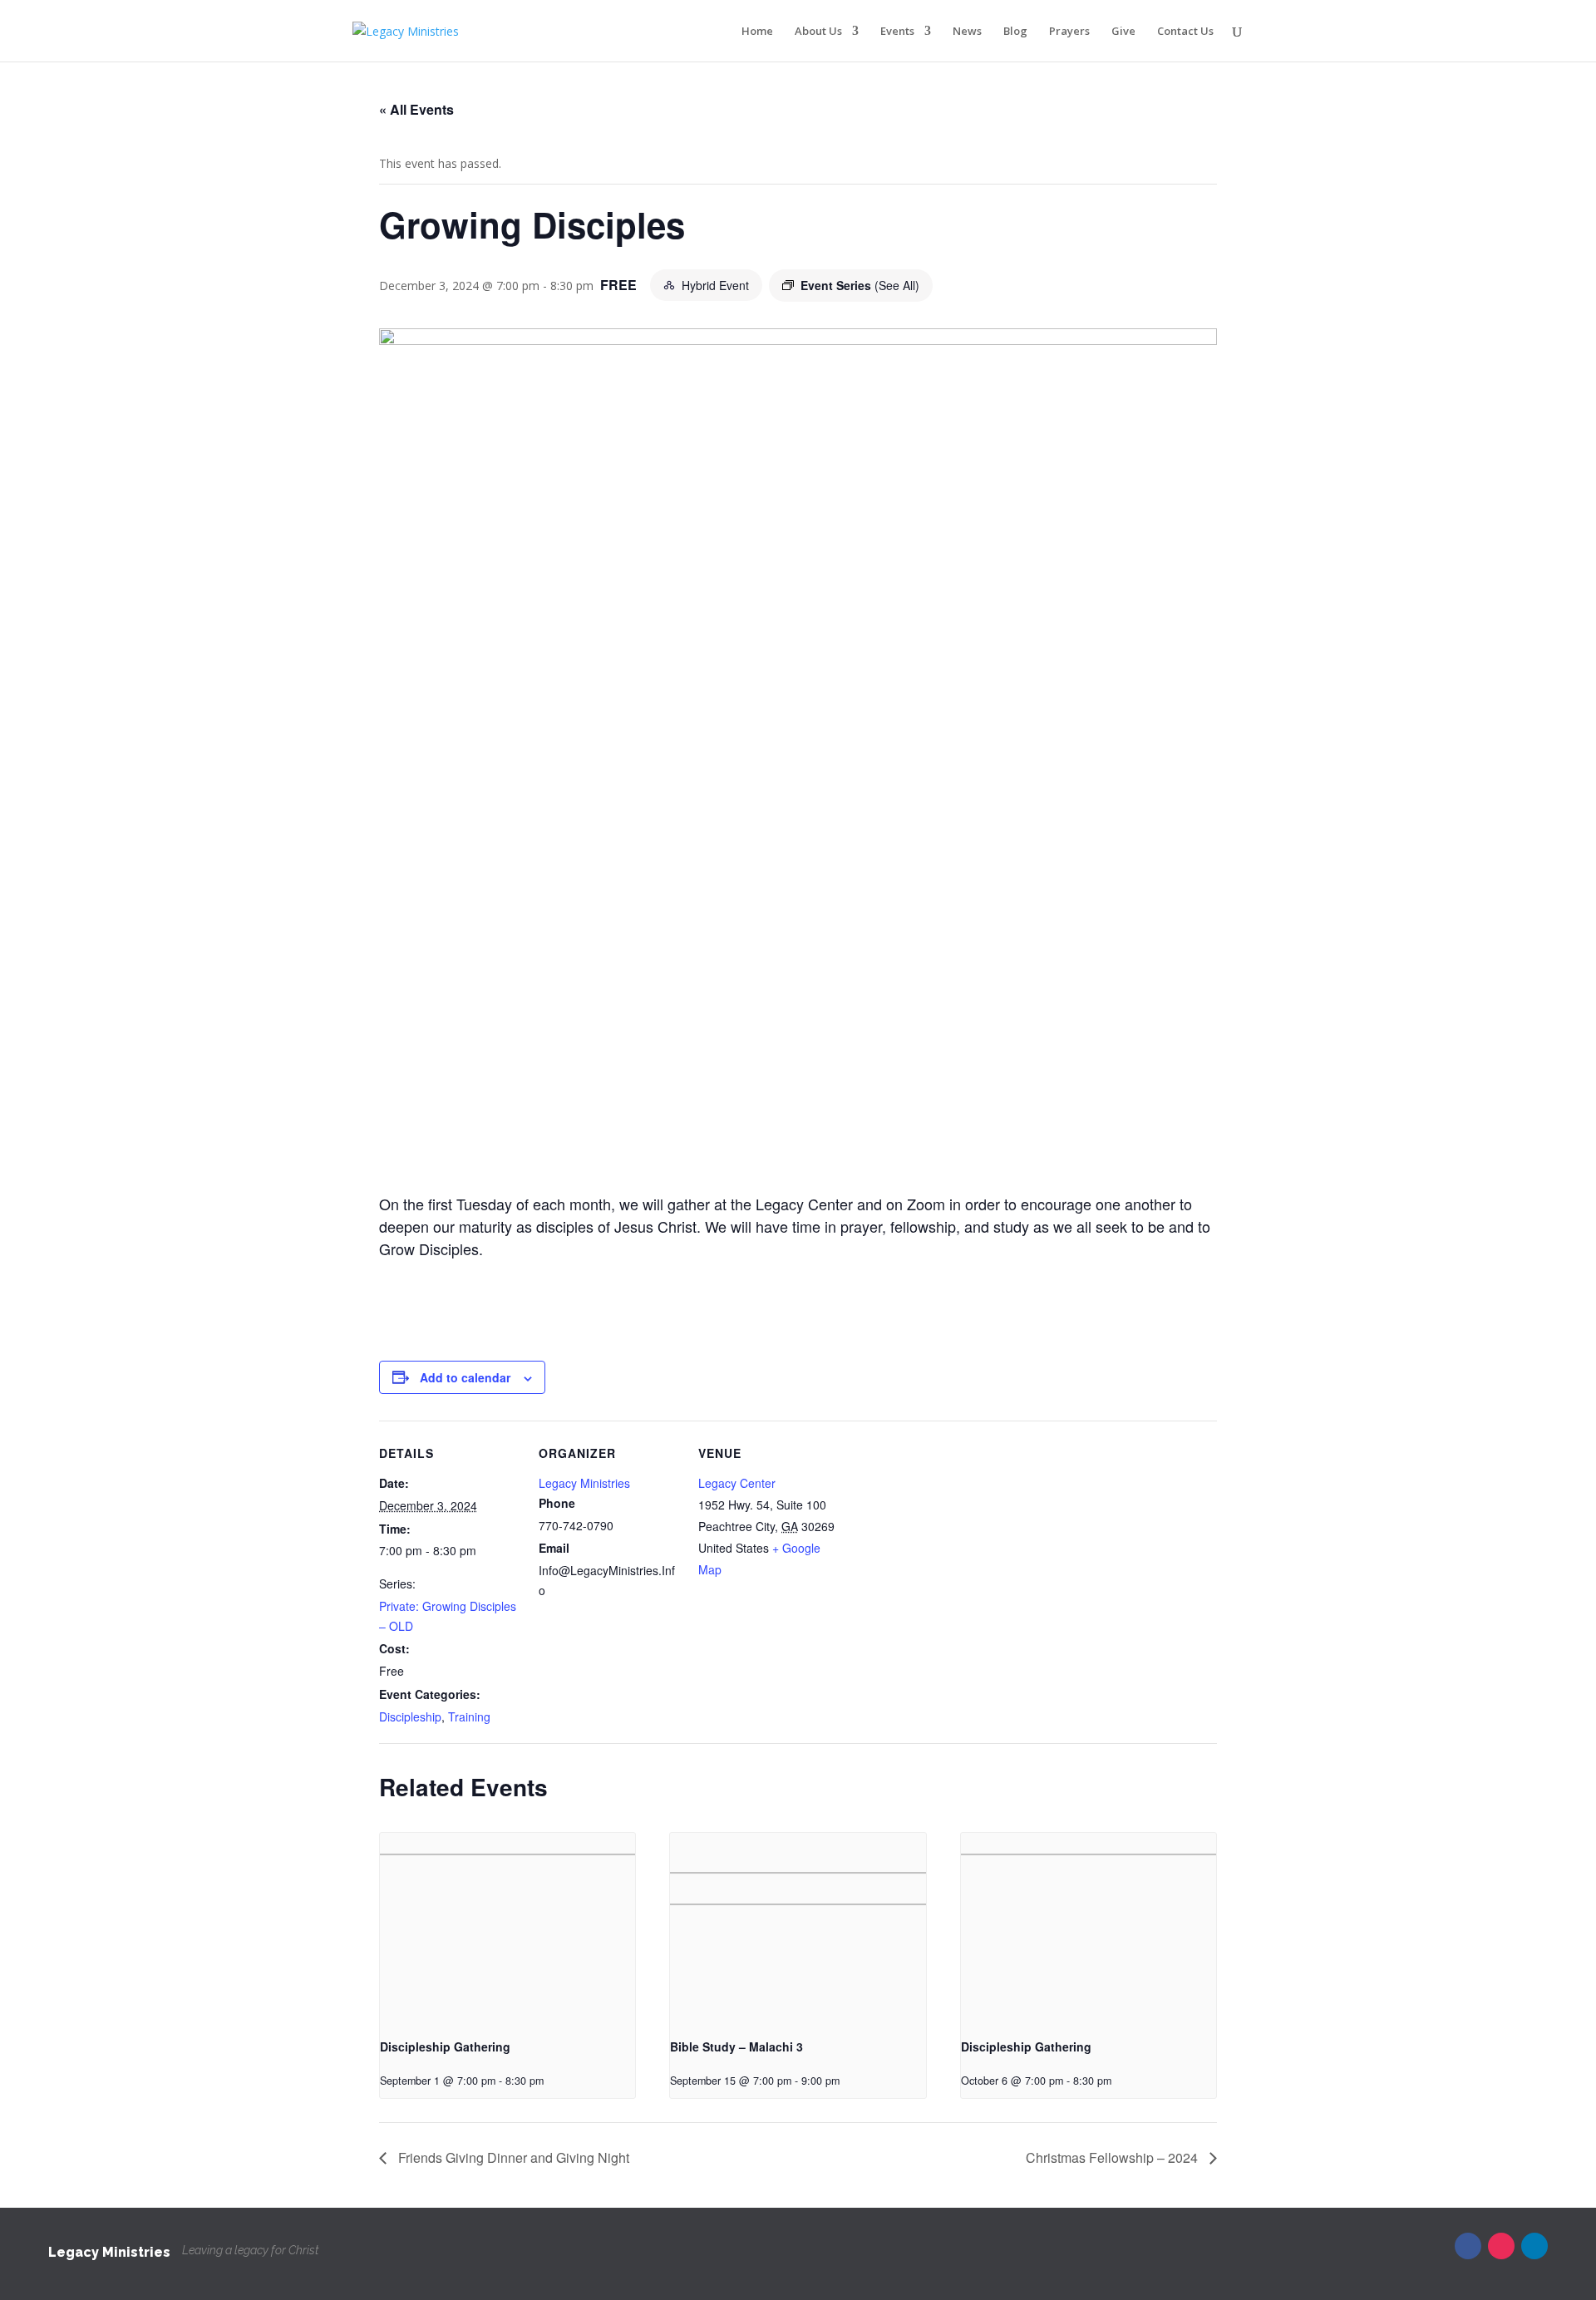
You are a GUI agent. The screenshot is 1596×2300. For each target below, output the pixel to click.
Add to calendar (465, 1377)
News (967, 32)
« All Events (416, 109)
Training (469, 1716)
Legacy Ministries (584, 1483)
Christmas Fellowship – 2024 (1113, 2157)
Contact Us (1185, 32)
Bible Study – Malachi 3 (736, 2046)
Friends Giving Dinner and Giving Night (512, 2157)
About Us (818, 32)
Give (1123, 32)
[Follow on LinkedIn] (1534, 2246)
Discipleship (410, 1716)
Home (757, 32)
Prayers (1069, 32)
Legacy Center (737, 1483)
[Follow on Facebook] (1468, 2246)
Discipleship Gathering (445, 2046)
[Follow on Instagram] (1501, 2246)
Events (897, 32)
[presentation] (507, 1928)
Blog (1015, 32)
